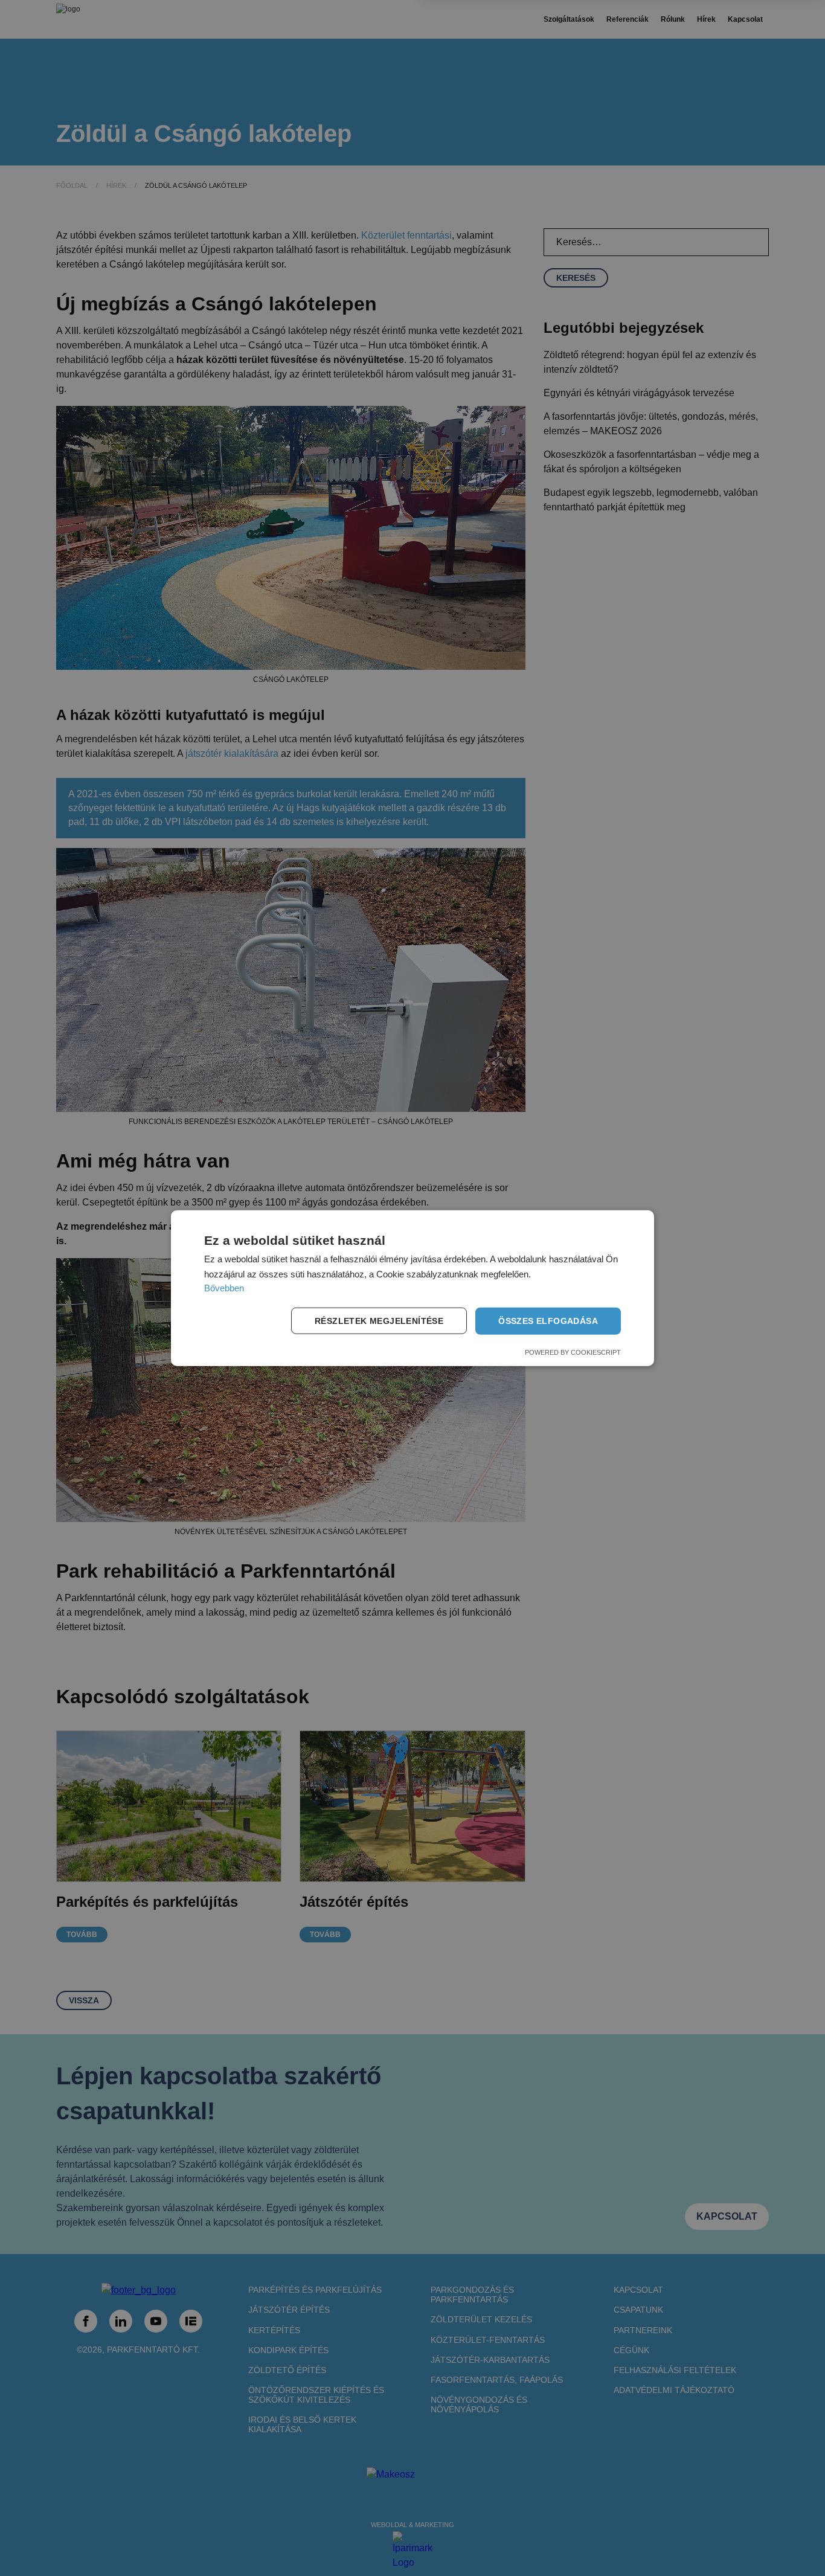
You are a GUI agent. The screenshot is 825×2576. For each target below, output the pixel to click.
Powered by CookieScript (573, 1352)
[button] (381, 1321)
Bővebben (224, 1288)
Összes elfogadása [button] (548, 1321)
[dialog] (412, 1288)
